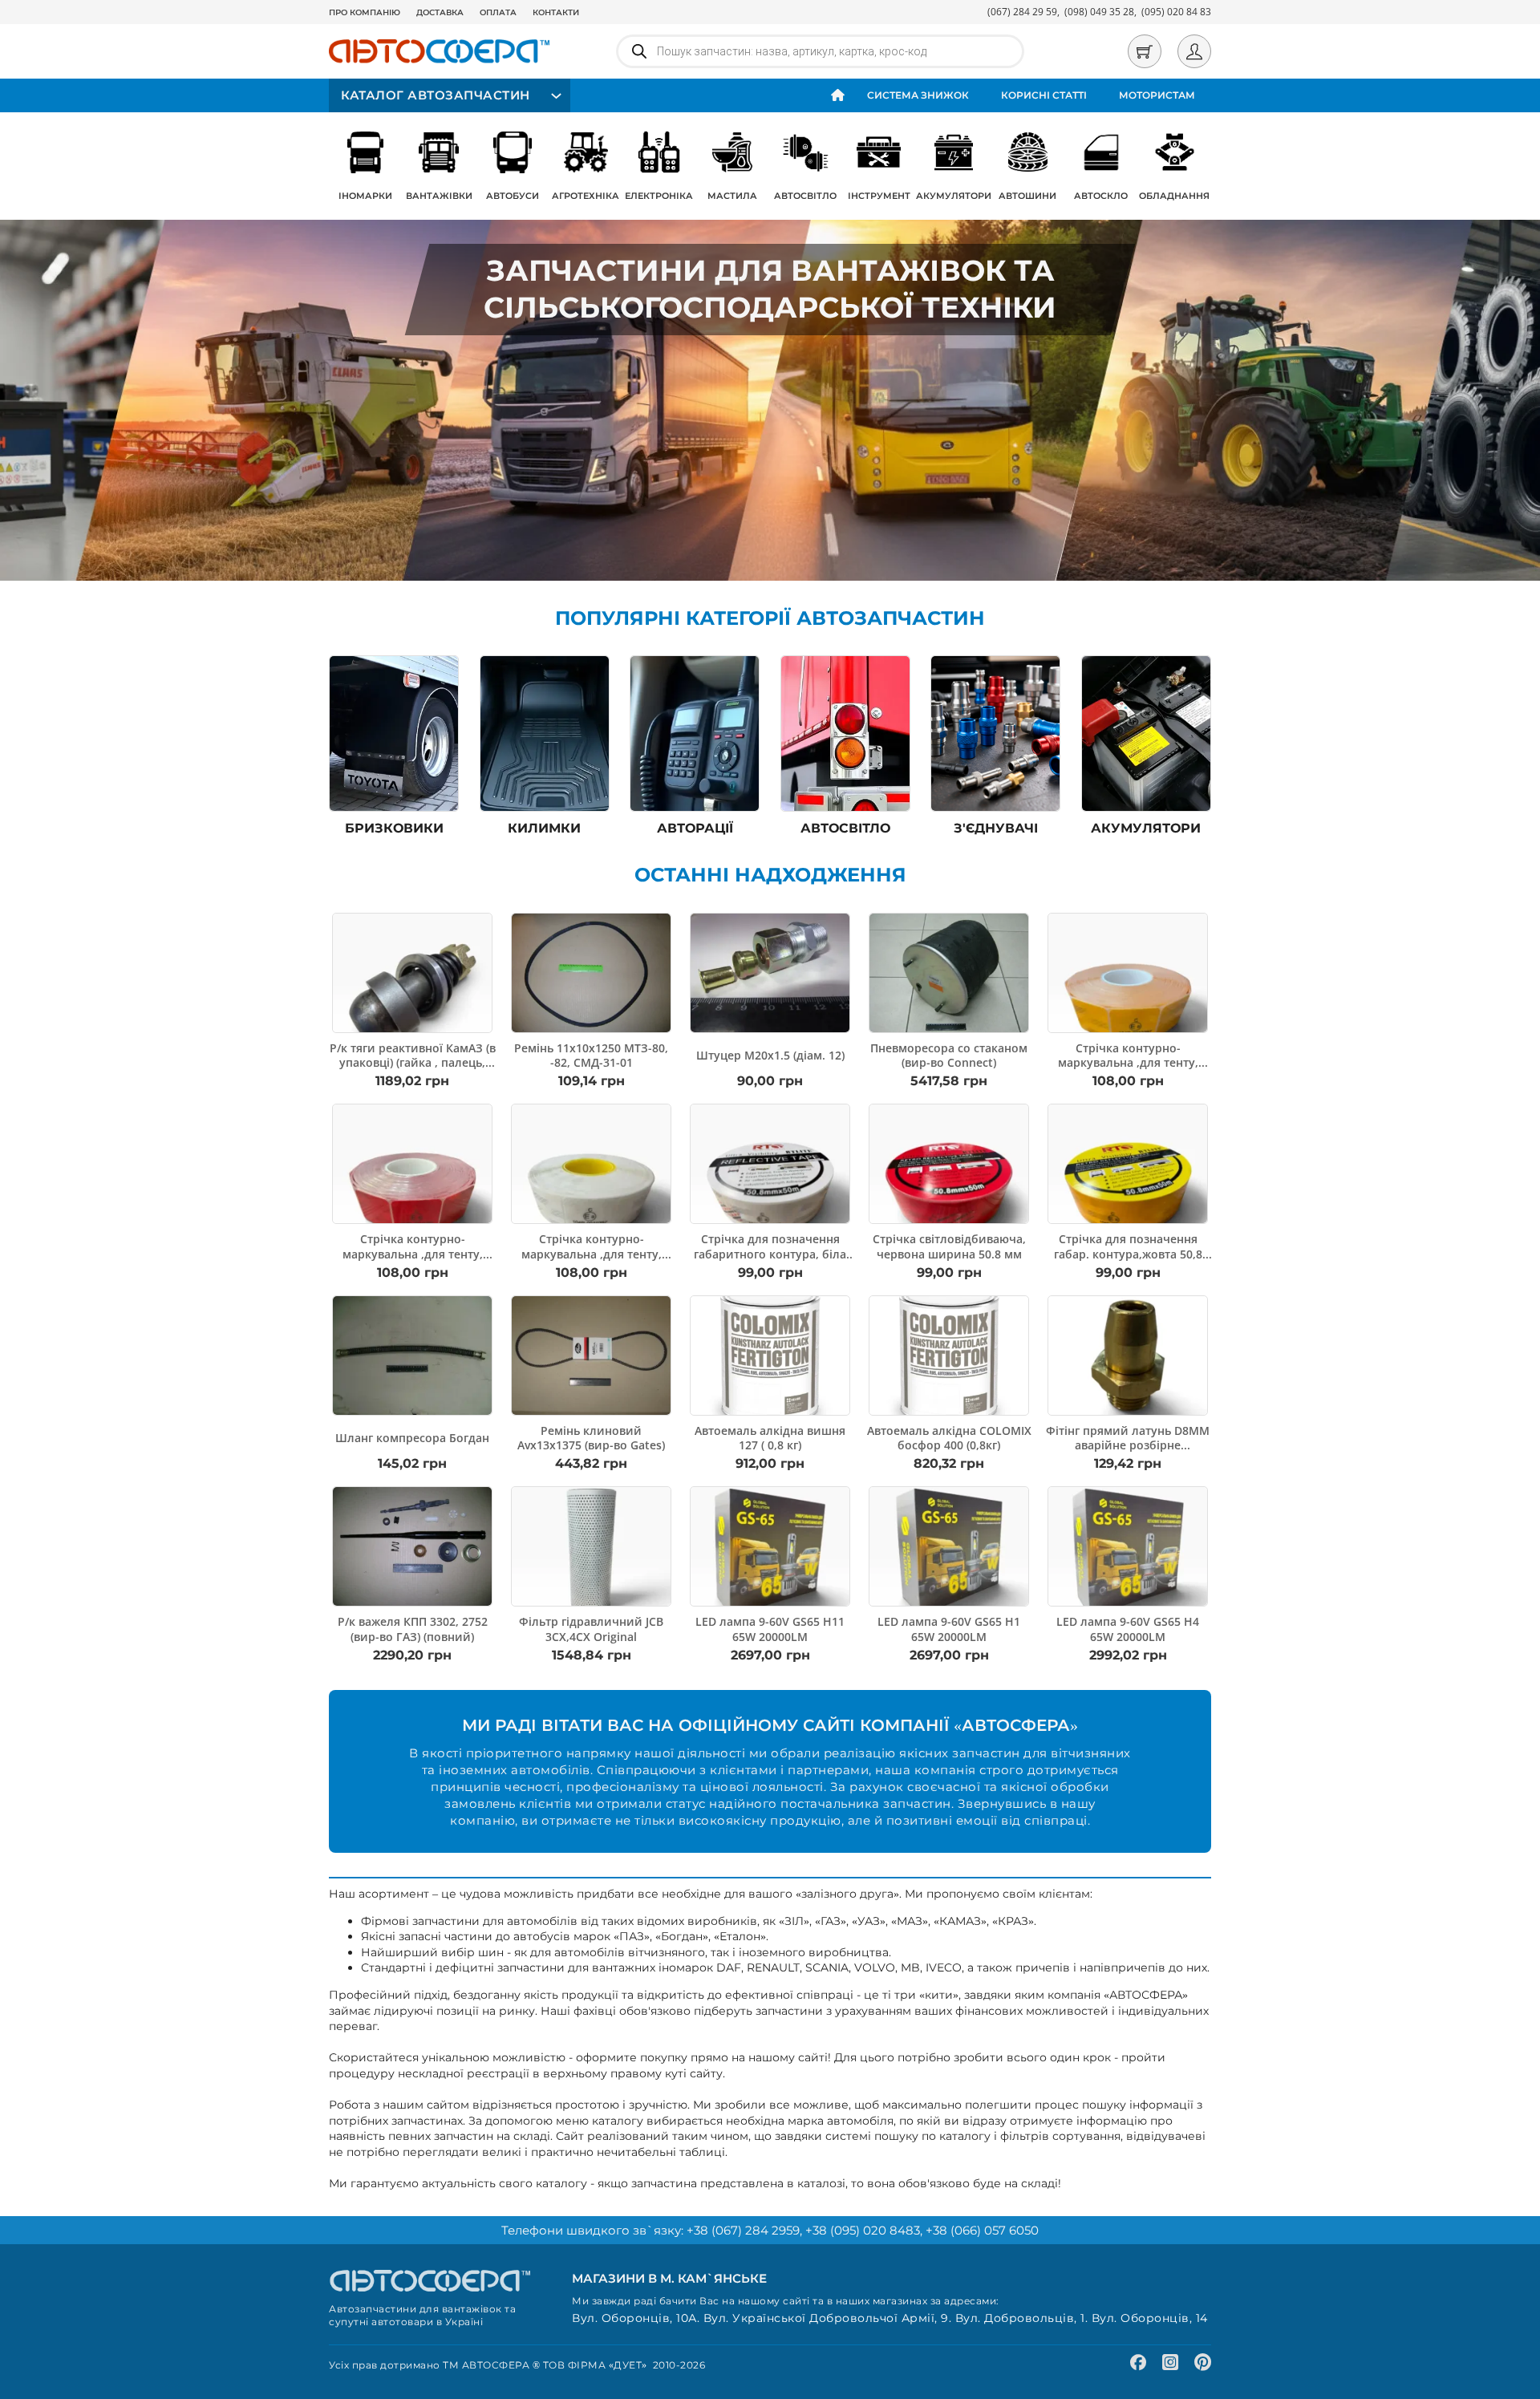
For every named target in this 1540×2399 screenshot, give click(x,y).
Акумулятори (954, 196)
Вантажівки (439, 196)
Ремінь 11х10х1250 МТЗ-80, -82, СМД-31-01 (591, 1055)
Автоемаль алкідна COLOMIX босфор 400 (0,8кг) (949, 1438)
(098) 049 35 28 (1099, 12)
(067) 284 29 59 (1022, 12)
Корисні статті (1044, 95)
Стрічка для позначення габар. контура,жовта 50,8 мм (1128, 1253)
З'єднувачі (996, 828)
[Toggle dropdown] (554, 96)
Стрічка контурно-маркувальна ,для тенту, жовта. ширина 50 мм (1128, 1062)
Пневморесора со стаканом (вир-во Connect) (949, 1055)
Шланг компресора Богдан (412, 1438)
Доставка (440, 12)
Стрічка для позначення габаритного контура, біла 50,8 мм (770, 1253)
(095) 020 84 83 (1176, 12)
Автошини (1027, 196)
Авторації (695, 828)
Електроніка (659, 196)
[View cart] (1145, 51)
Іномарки (365, 196)
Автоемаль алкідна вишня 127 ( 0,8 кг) (770, 1438)
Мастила (732, 196)
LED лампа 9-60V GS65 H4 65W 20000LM (1128, 1629)
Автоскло (1101, 196)
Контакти (556, 12)
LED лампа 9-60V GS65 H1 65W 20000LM (949, 1629)
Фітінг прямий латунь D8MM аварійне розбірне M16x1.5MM (1128, 1445)
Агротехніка (586, 196)
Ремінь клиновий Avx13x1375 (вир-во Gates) (591, 1438)
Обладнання (1174, 196)
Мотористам (1157, 95)
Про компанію (365, 12)
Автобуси (513, 196)
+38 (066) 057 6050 (982, 2230)
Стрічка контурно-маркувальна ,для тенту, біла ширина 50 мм (592, 1253)
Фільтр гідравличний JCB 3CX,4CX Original (591, 1629)
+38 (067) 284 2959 (743, 2230)
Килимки (544, 828)
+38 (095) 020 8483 (863, 2230)
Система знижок (918, 95)
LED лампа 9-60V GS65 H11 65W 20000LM (770, 1629)
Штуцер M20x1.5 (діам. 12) (770, 1055)
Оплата (498, 12)
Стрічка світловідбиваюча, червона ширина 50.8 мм (949, 1246)
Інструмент (879, 196)
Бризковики (394, 828)
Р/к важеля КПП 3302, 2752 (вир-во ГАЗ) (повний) (413, 1629)
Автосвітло (805, 196)
